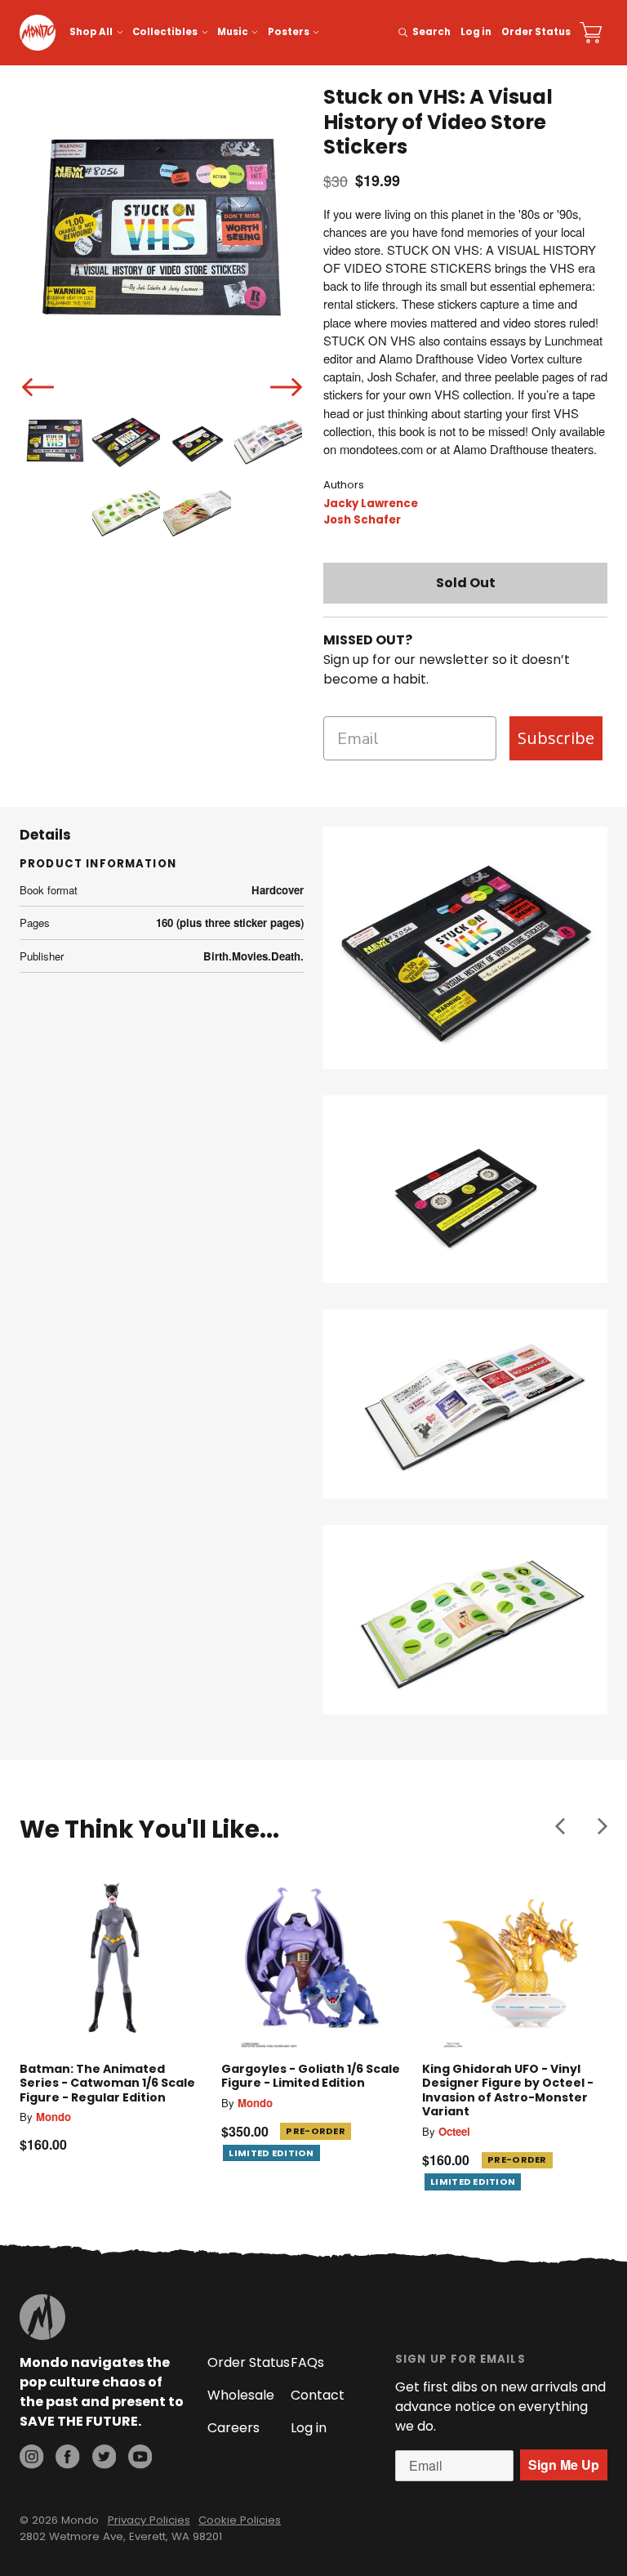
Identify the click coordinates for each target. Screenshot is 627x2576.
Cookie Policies (240, 2520)
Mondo (53, 2117)
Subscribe (556, 738)
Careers (233, 2428)
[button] (560, 1826)
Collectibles (165, 32)
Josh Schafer (362, 520)
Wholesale (241, 2395)
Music (233, 32)
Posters (289, 32)
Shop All (91, 32)
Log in (476, 32)
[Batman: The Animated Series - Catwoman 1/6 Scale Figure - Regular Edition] (112, 1957)
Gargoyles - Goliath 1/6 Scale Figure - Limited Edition (311, 2076)
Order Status (536, 32)
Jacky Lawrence (371, 504)
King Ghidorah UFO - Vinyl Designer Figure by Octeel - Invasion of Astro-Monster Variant (508, 2090)
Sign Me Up (564, 2465)
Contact (318, 2395)
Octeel (454, 2131)
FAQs (307, 2362)
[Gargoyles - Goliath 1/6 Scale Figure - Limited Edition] (314, 1957)
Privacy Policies (149, 2520)
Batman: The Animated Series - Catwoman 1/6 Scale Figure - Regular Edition (107, 2083)
